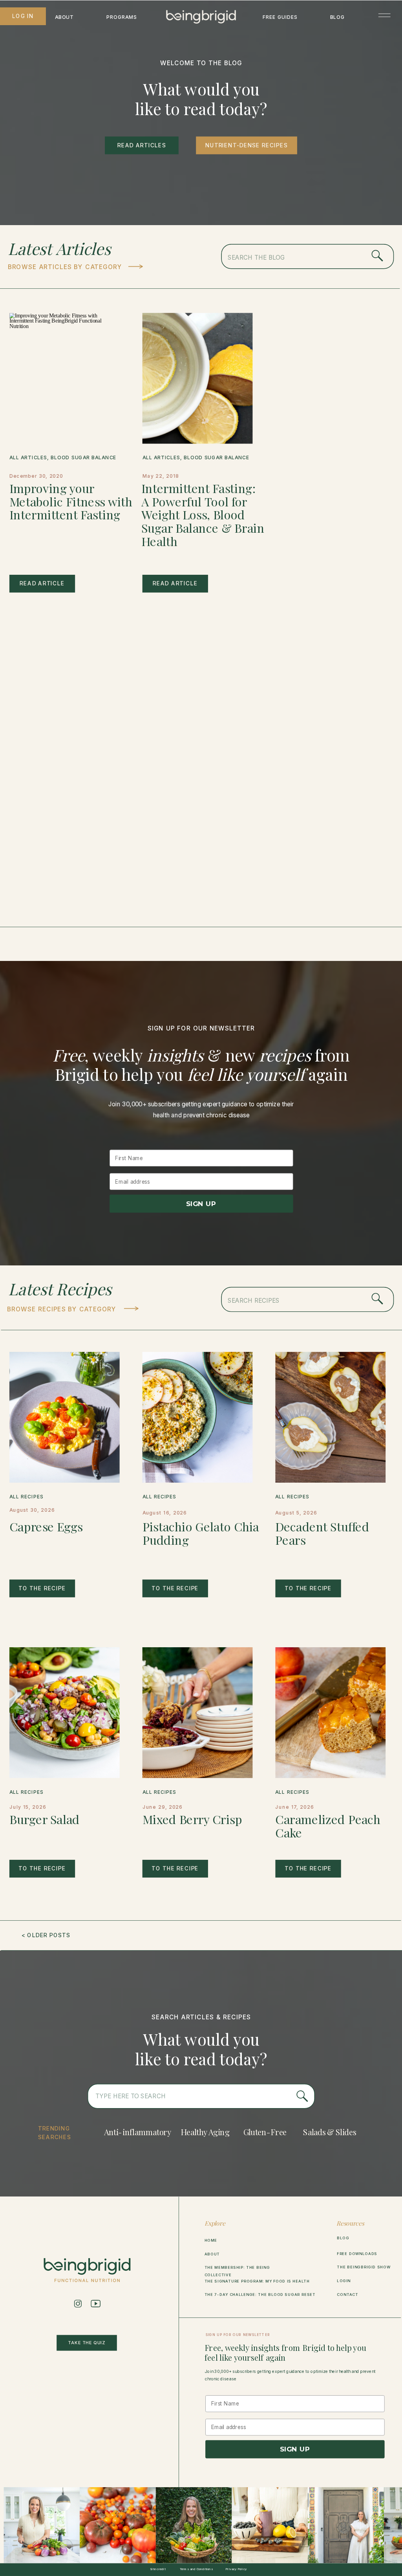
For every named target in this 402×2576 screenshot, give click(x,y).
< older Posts (46, 1935)
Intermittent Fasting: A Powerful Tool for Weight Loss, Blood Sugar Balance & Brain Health (203, 515)
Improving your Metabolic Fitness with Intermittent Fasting (71, 501)
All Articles (28, 458)
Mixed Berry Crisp (192, 1819)
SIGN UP (201, 1203)
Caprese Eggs (46, 1526)
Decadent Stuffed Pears (322, 1533)
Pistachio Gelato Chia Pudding (201, 1533)
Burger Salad (45, 1819)
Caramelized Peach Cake (328, 1826)
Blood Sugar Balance (83, 458)
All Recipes (26, 1497)
